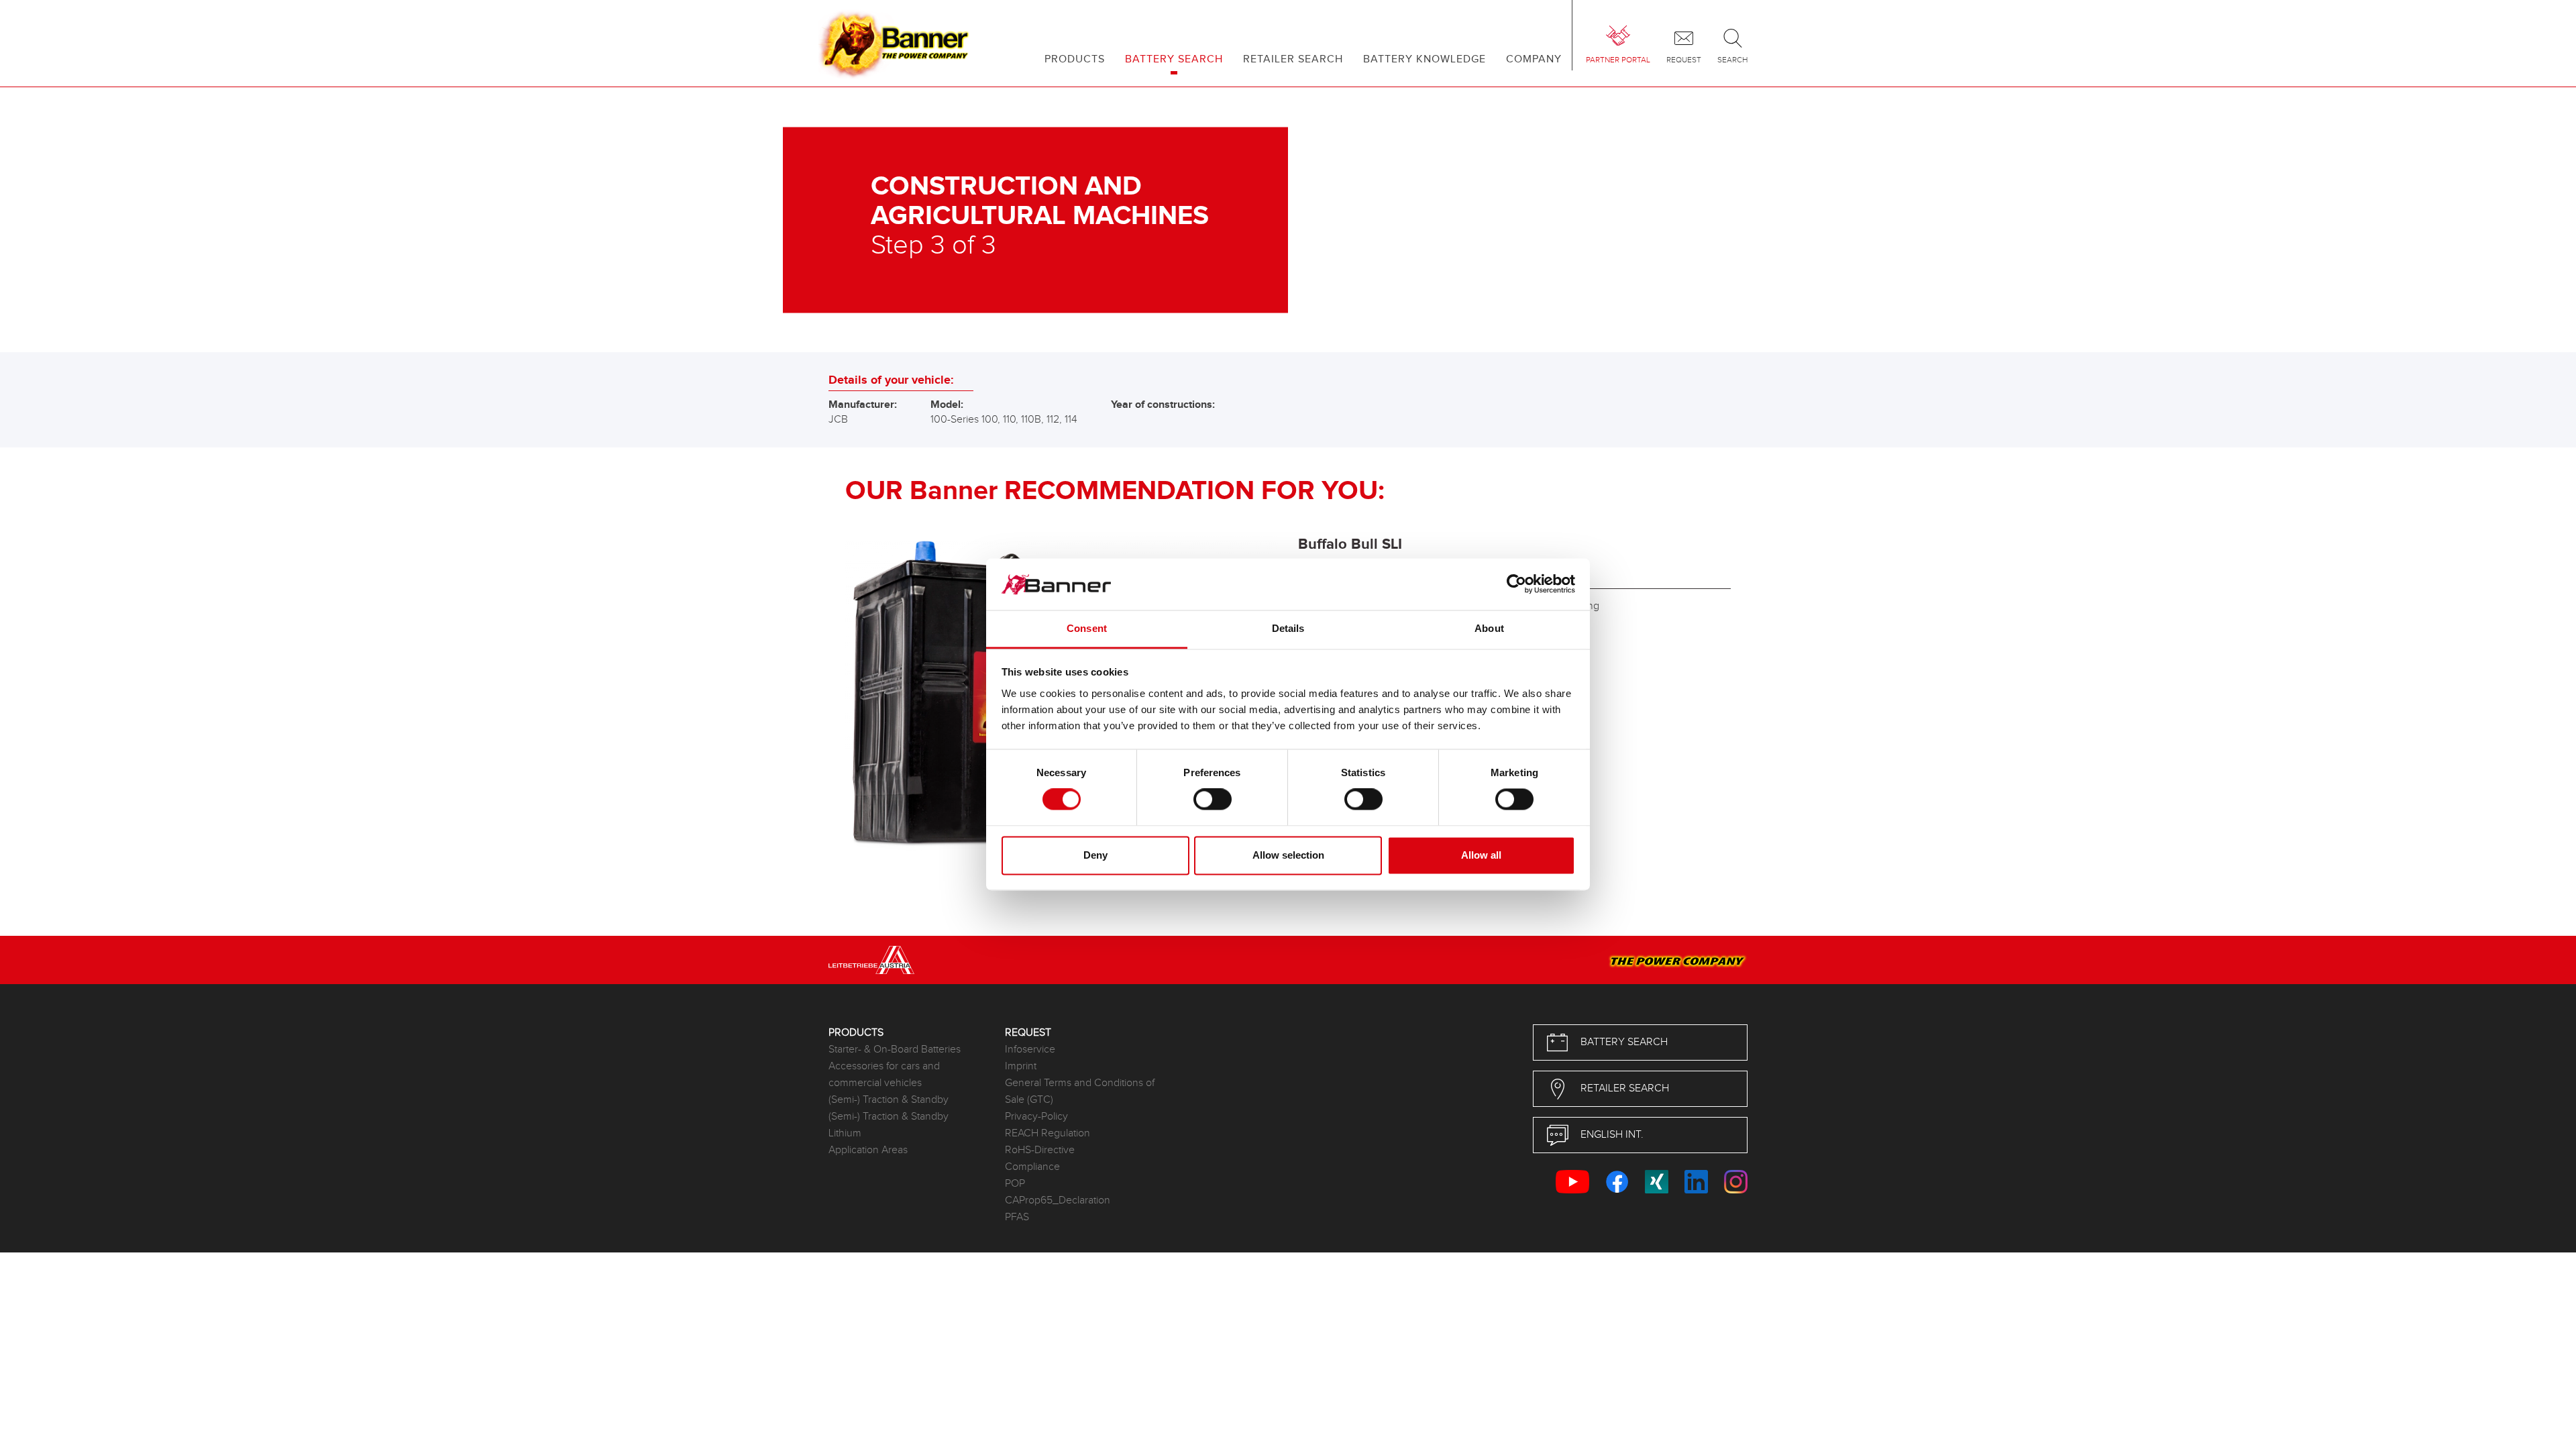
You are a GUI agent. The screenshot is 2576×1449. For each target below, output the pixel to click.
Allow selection (1288, 855)
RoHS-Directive (1040, 1150)
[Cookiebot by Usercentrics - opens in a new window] (1516, 584)
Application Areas (868, 1150)
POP (1015, 1184)
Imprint (1021, 1066)
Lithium (845, 1133)
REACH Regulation (1048, 1133)
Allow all (1481, 855)
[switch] (1213, 800)
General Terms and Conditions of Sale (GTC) (1080, 1091)
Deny (1095, 855)
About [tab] (1489, 628)
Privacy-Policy (1036, 1117)
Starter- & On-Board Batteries (895, 1050)
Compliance (1032, 1167)
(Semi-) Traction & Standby (889, 1100)
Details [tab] (1288, 628)
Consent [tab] (1087, 628)
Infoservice (1030, 1050)
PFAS (1017, 1217)
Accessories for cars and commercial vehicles (884, 1075)
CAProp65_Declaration (1058, 1200)
